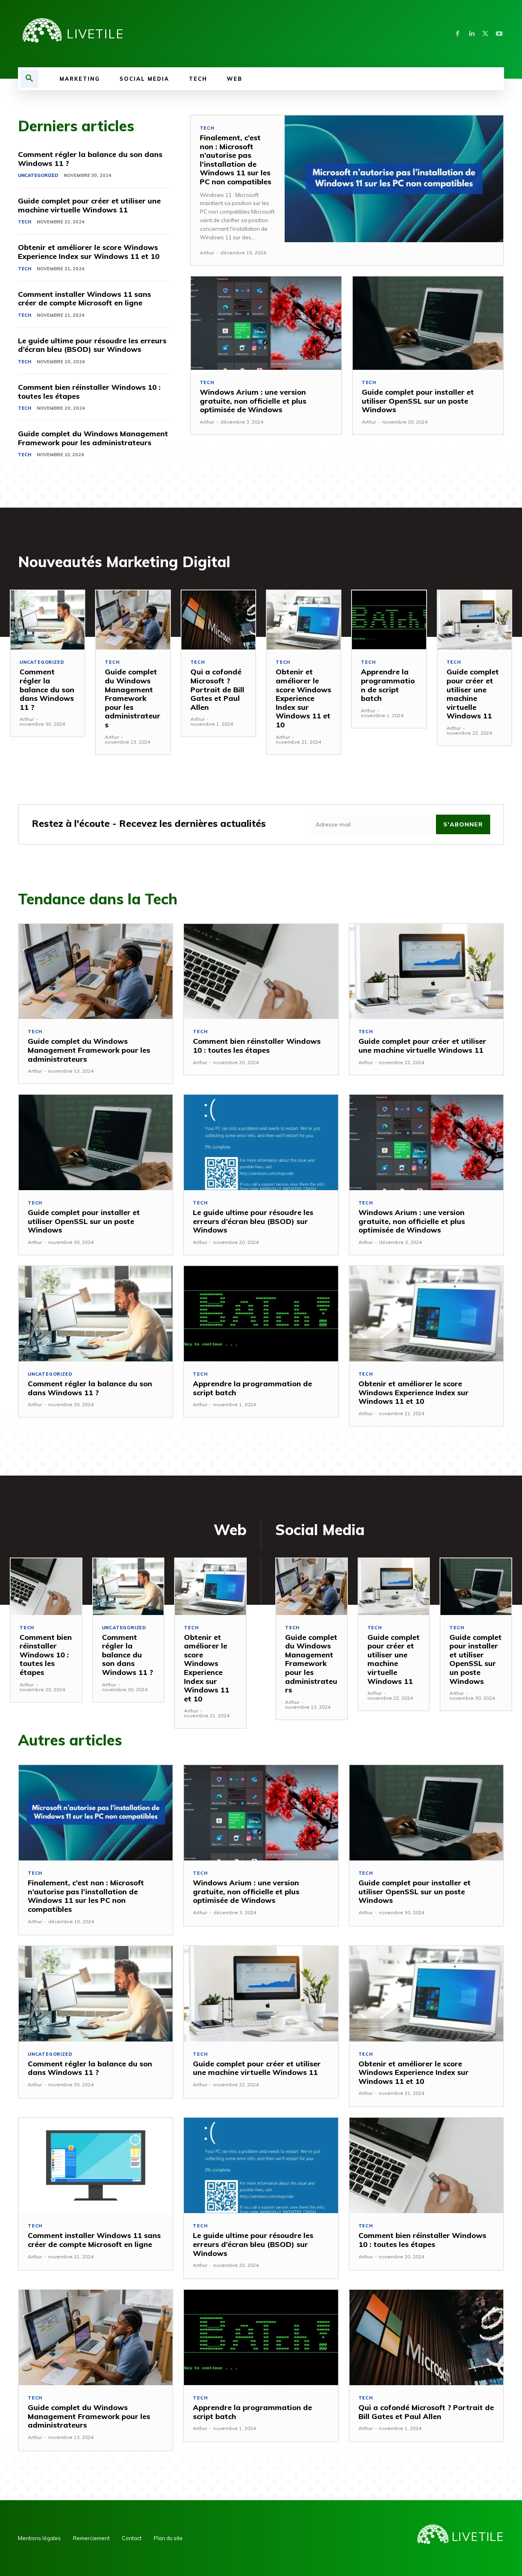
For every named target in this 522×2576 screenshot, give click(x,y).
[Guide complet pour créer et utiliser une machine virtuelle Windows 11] (474, 620)
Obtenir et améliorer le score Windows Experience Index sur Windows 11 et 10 (89, 252)
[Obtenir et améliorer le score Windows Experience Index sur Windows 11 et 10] (304, 620)
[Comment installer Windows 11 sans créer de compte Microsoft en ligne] (96, 2165)
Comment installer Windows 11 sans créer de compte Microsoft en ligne (84, 299)
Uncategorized (38, 175)
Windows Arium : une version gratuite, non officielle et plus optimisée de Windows (253, 401)
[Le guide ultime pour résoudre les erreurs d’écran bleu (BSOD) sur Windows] (261, 1142)
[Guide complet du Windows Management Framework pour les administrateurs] (133, 620)
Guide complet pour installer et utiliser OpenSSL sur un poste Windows (418, 401)
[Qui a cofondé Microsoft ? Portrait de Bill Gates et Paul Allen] (218, 620)
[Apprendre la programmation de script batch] (389, 620)
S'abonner (463, 824)
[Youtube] (499, 34)
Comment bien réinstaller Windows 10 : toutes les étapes (89, 392)
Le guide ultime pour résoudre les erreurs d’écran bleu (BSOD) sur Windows (92, 345)
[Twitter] (485, 34)
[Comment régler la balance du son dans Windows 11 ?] (48, 620)
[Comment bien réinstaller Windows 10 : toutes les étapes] (261, 972)
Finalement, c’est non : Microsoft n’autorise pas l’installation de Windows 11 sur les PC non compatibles (236, 160)
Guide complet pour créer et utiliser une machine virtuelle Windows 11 (89, 205)
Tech (25, 222)
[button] (29, 79)
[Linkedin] (471, 34)
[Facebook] (458, 34)
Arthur (207, 253)
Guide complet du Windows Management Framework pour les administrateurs (93, 438)
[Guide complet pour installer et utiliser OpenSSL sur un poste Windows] (428, 323)
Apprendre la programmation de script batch (388, 685)
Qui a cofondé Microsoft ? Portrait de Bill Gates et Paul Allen (217, 689)
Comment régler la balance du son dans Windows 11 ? (90, 159)
